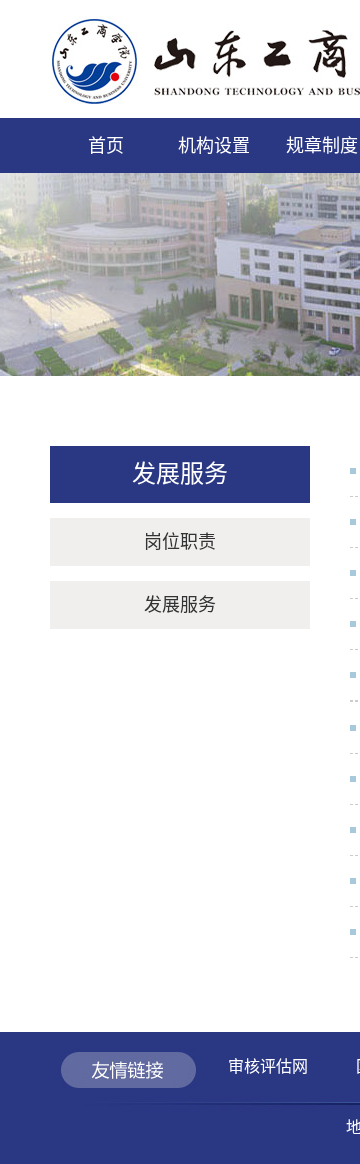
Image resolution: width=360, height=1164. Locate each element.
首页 (106, 146)
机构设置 (214, 146)
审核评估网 (268, 1066)
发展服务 (180, 605)
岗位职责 (180, 542)
